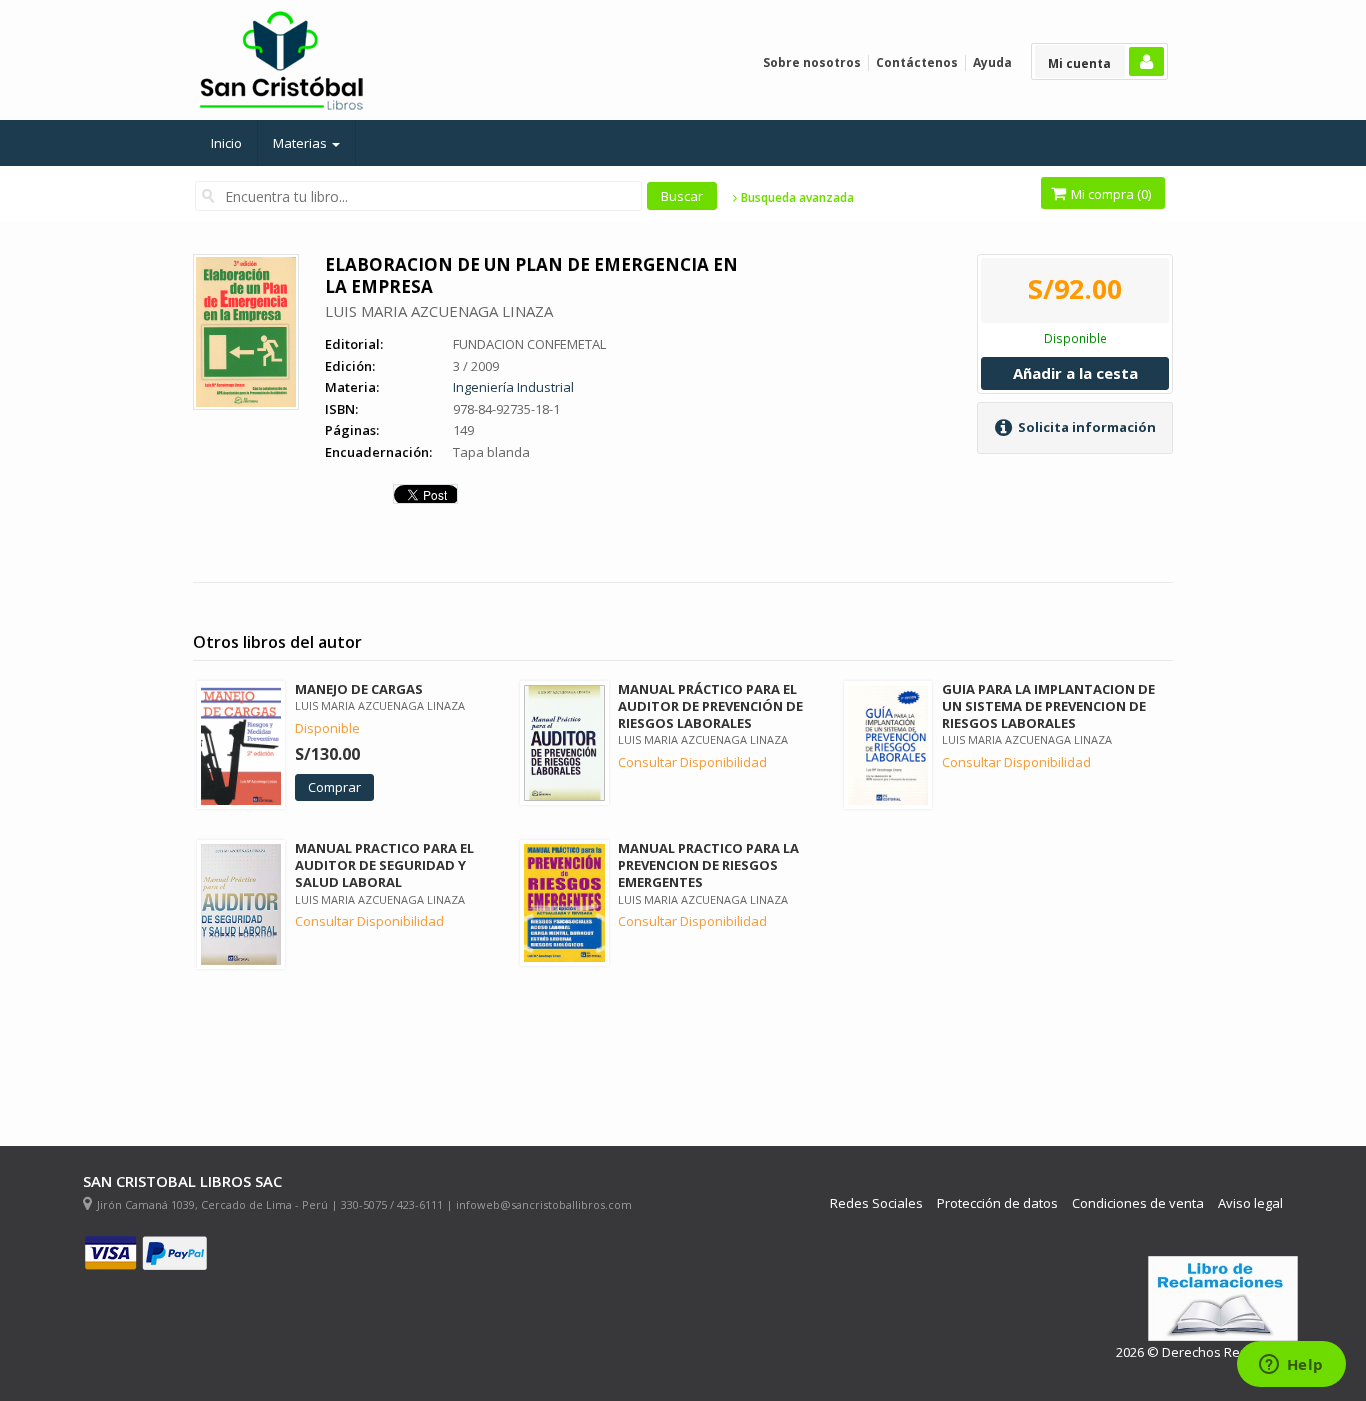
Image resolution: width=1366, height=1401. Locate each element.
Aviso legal (1250, 1203)
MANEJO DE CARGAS (359, 689)
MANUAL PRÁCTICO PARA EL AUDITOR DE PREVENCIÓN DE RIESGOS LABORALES (710, 706)
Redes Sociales (876, 1203)
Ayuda (992, 62)
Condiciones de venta (1138, 1203)
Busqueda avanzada (796, 198)
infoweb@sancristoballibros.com (544, 1204)
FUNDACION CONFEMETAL (529, 344)
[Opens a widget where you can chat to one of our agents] (1291, 1366)
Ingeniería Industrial (513, 387)
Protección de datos (997, 1203)
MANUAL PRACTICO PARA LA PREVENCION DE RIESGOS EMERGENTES (708, 865)
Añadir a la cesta (1075, 373)
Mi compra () (1109, 194)
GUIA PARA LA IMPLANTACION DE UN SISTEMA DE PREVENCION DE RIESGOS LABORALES (1048, 706)
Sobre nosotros (812, 62)
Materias (301, 143)
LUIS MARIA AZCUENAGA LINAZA (439, 311)
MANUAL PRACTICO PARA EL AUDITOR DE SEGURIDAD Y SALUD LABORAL (384, 865)
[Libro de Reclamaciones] (1223, 1298)
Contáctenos (917, 62)
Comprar (334, 787)
